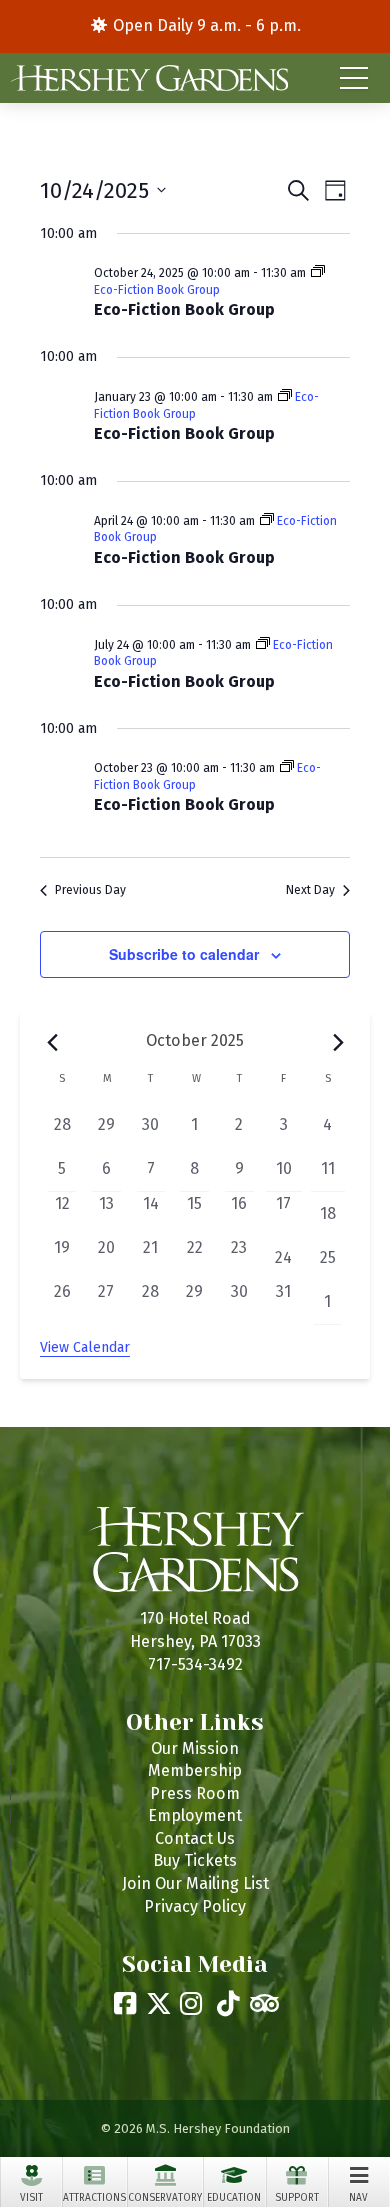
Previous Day (90, 890)
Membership (195, 1770)
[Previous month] (52, 1043)
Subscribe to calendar (184, 954)
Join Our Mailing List (195, 1883)
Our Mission (195, 1748)
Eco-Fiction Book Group (184, 309)
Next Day (310, 890)
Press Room (195, 1793)
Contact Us (195, 1838)
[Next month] (338, 1043)
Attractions (94, 2198)
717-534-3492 (195, 1664)
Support (297, 2198)
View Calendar (85, 1347)
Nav (358, 2198)
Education (234, 2198)
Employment (195, 1815)
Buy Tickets (195, 1860)
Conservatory (165, 2198)
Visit (31, 2198)
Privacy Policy (195, 1906)
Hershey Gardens (149, 78)
